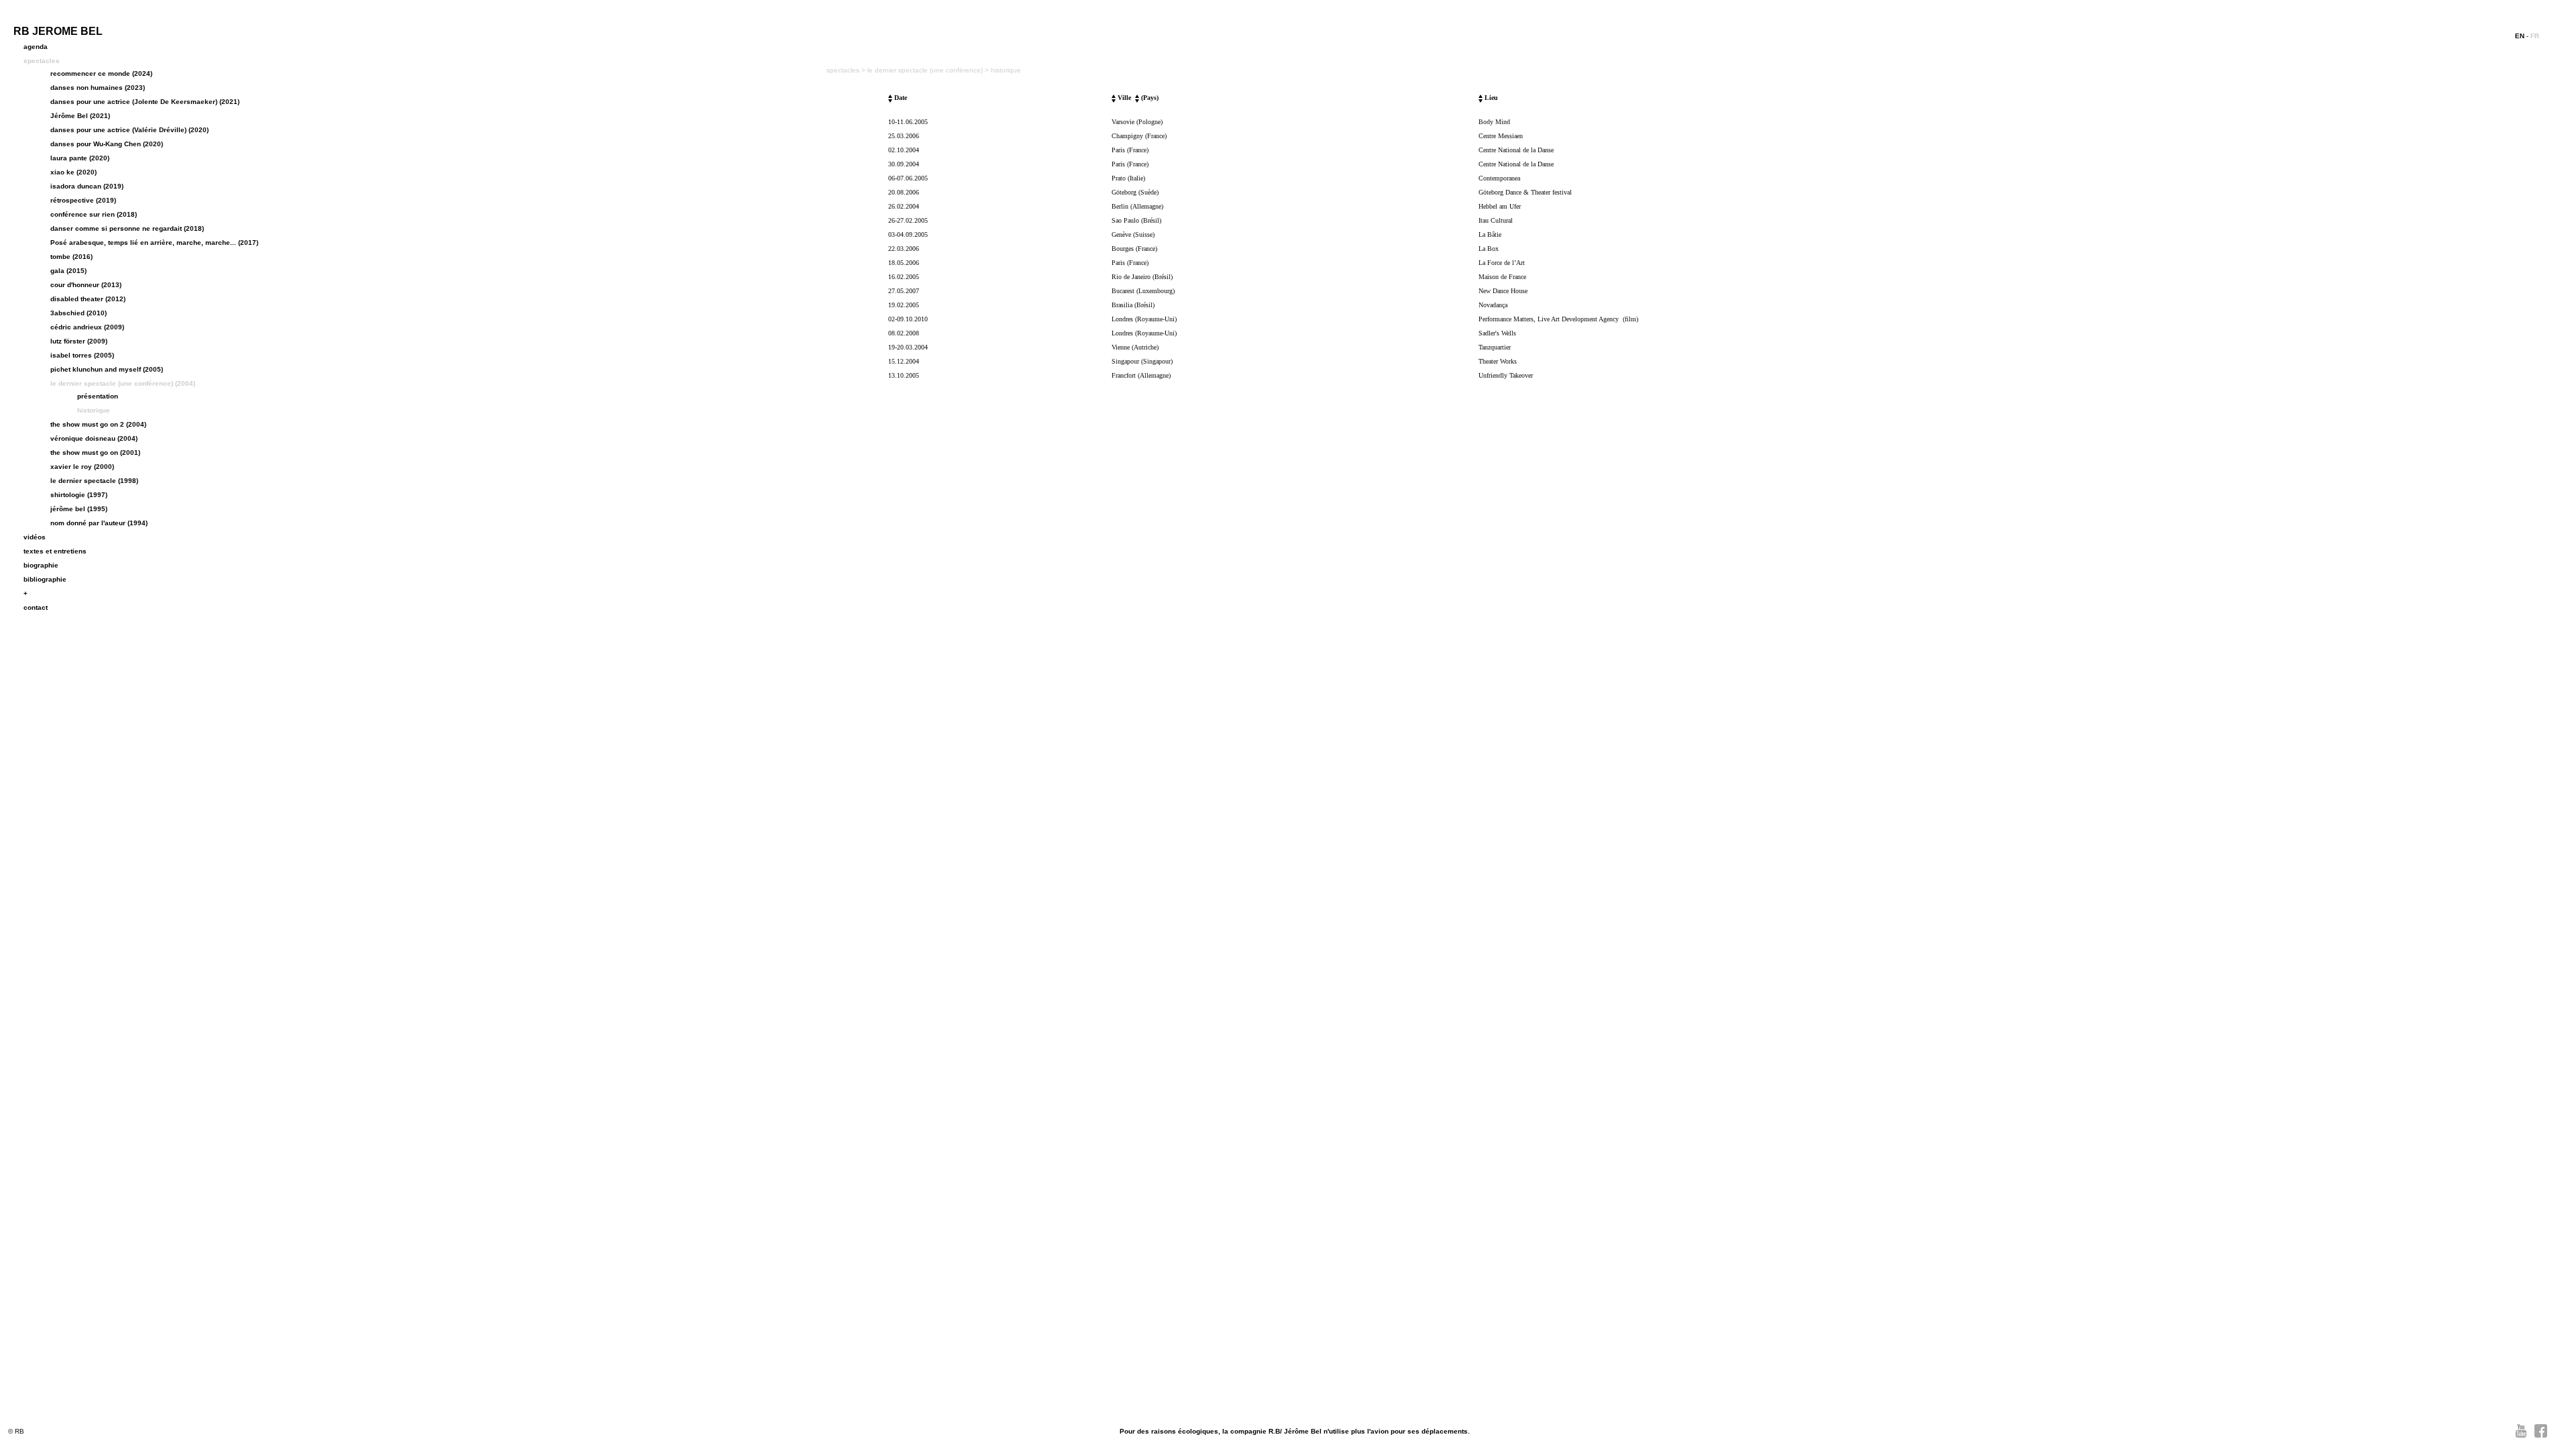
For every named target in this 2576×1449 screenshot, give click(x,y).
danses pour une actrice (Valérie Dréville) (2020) (129, 130)
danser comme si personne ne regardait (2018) (127, 228)
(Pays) (1149, 98)
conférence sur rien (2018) (94, 214)
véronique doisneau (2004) (94, 438)
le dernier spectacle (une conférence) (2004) (123, 383)
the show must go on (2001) (95, 452)
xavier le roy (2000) (82, 467)
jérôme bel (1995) (79, 509)
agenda (36, 47)
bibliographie (45, 579)
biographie (41, 565)
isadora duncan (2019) (87, 186)
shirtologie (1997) (79, 495)
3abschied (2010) (78, 313)
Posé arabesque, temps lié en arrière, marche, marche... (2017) (154, 243)
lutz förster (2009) (79, 341)
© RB (16, 1431)
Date (900, 98)
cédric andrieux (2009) (87, 327)
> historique (1003, 70)
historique (94, 410)
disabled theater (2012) (88, 299)
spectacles (42, 61)
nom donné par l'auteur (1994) (99, 523)
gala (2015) (68, 271)
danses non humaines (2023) (98, 88)
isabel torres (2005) (82, 355)
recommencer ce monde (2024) (101, 73)
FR (2535, 36)
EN (2520, 36)
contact (36, 607)
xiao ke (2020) (73, 172)
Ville (1123, 98)
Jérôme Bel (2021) (80, 116)
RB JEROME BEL (58, 31)
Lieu (1490, 98)
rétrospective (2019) (83, 200)
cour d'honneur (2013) (86, 285)
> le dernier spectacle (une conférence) (923, 70)
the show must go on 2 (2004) (98, 424)
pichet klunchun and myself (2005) (107, 369)
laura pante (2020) (80, 158)
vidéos (35, 537)
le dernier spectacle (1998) (94, 481)
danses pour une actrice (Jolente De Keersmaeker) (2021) (145, 102)
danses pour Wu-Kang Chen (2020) (107, 144)
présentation (98, 396)
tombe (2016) (71, 257)
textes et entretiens (55, 551)
